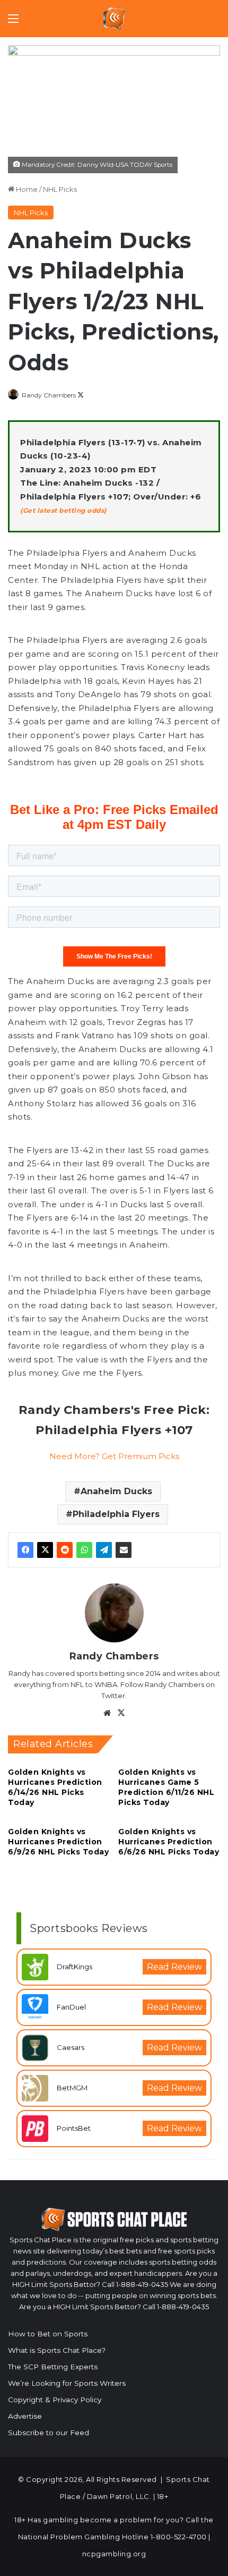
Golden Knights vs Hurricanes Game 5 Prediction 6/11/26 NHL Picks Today (166, 1787)
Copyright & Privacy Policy (55, 2400)
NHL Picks (60, 189)
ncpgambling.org (114, 2554)
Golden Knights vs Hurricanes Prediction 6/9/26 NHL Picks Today (58, 1842)
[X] (45, 1550)
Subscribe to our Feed (49, 2433)
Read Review (174, 1967)
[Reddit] (65, 1550)
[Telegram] (104, 1550)
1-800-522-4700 (179, 2537)
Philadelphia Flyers (116, 1514)
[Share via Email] (124, 1550)
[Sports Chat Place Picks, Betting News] (114, 19)
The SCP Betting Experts (53, 2367)
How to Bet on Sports (48, 2334)
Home (26, 189)
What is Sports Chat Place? (57, 2350)
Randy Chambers (49, 395)
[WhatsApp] (84, 1550)
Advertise (25, 2416)
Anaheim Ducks (116, 1491)
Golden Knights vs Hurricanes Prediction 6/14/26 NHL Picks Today (55, 1787)
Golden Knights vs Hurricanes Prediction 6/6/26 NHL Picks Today (169, 1842)
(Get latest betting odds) (63, 510)
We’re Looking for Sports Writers (67, 2383)
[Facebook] (25, 1550)
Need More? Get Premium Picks (114, 1456)
